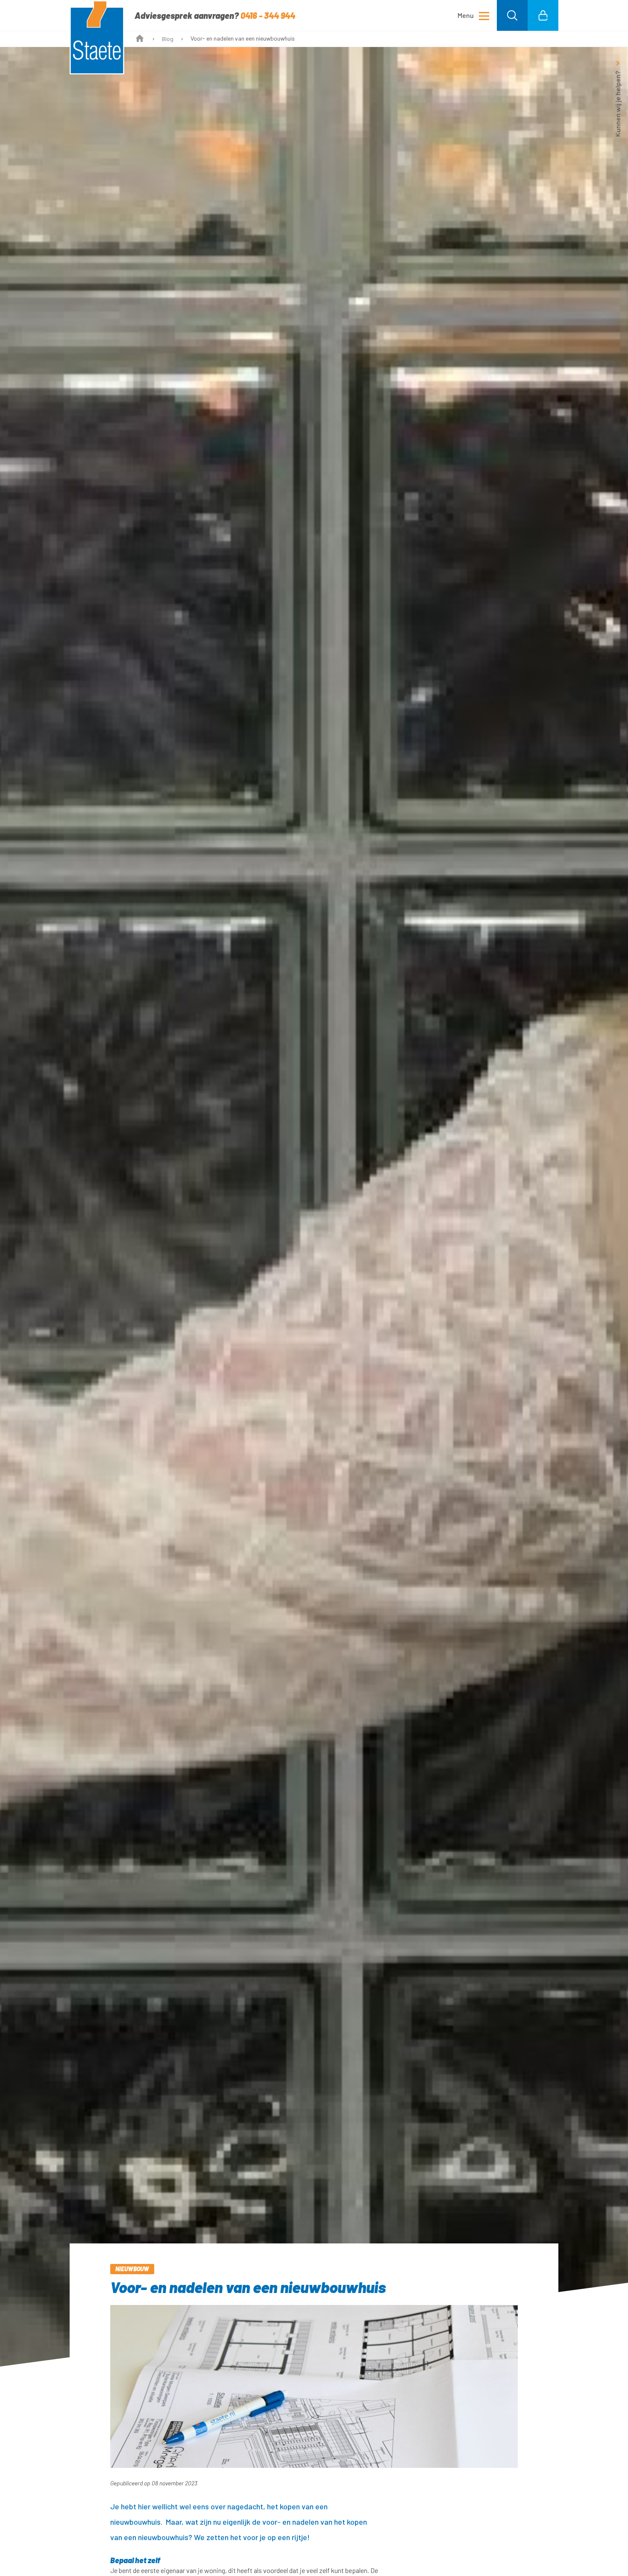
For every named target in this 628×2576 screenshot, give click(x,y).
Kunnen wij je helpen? (618, 104)
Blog (168, 39)
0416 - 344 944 (268, 15)
